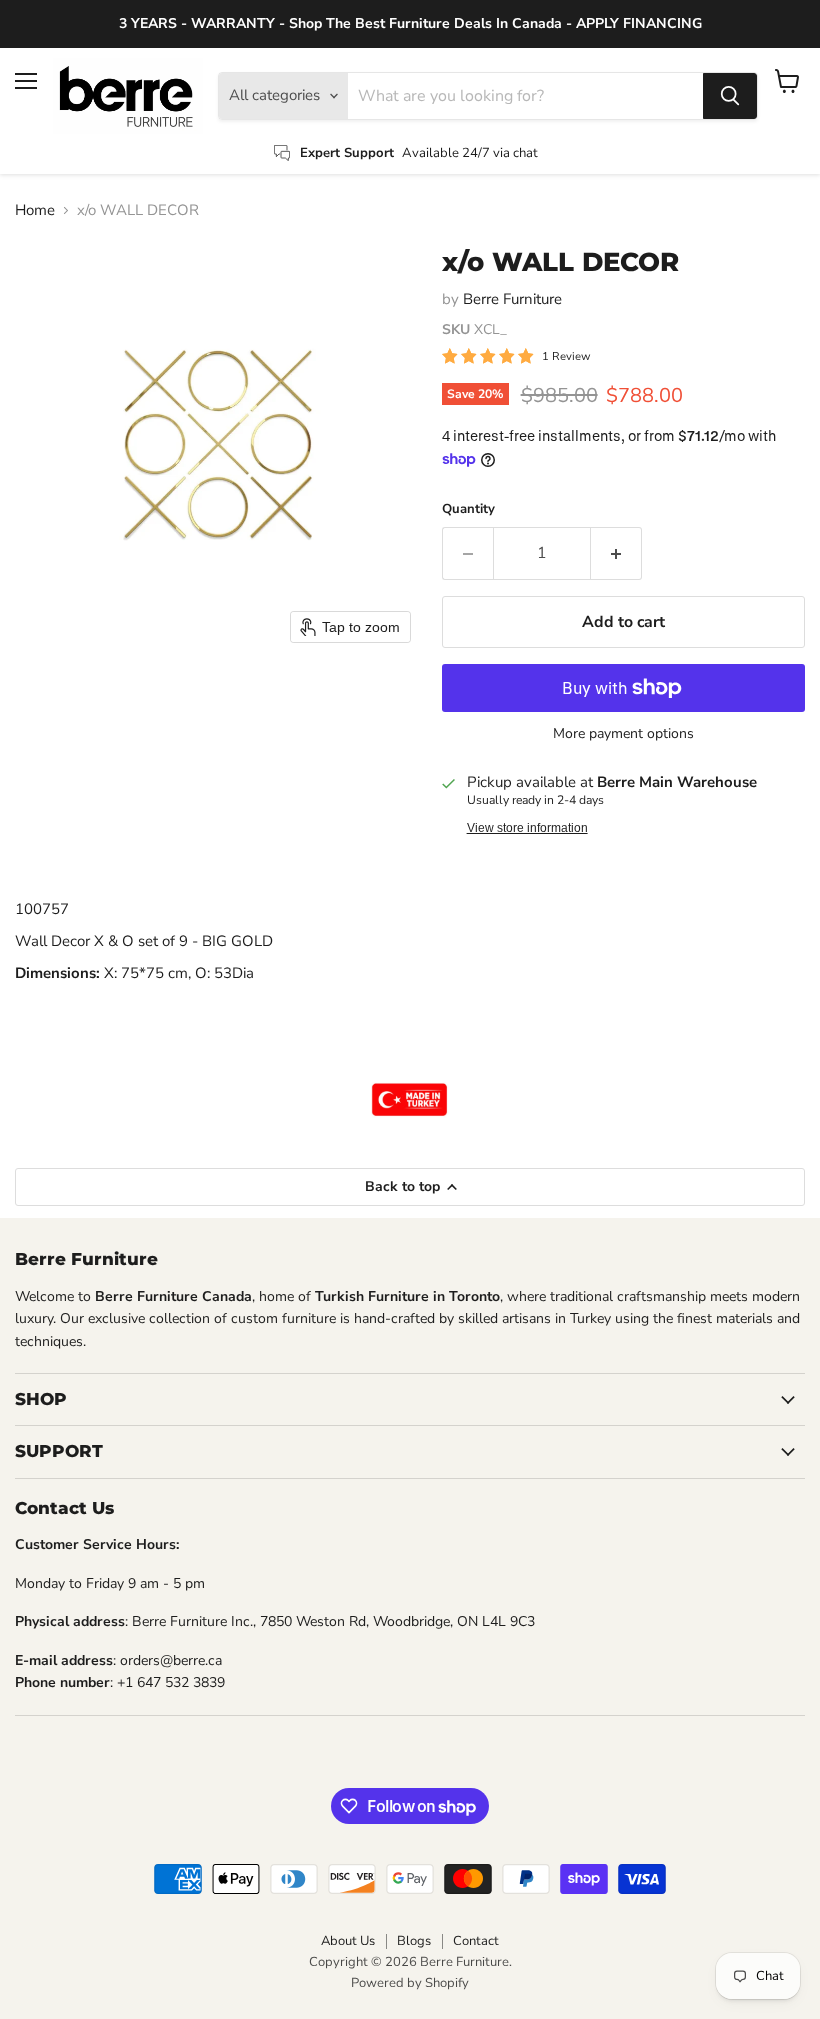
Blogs (414, 1941)
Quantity (468, 509)
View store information (527, 828)
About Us (348, 1941)
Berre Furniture (512, 299)
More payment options (623, 734)
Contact (476, 1941)
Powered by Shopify (410, 1983)
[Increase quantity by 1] (616, 553)
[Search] (730, 96)
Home (35, 210)
